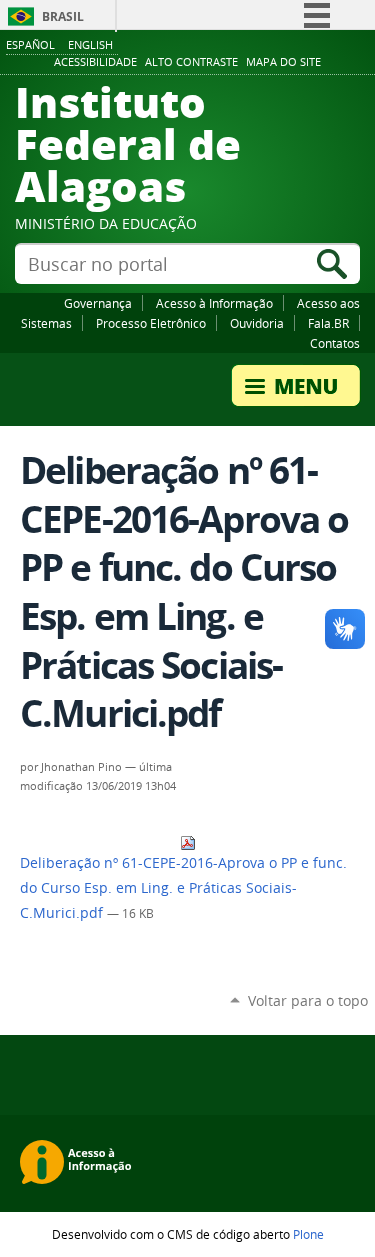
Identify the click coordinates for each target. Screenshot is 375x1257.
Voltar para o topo (308, 1000)
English (90, 44)
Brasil (63, 16)
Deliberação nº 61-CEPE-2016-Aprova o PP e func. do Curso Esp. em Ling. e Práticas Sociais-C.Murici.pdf (183, 887)
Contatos (335, 343)
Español (30, 44)
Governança (98, 303)
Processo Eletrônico (151, 323)
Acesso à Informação (214, 303)
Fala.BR (328, 323)
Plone (308, 1234)
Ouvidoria (257, 323)
